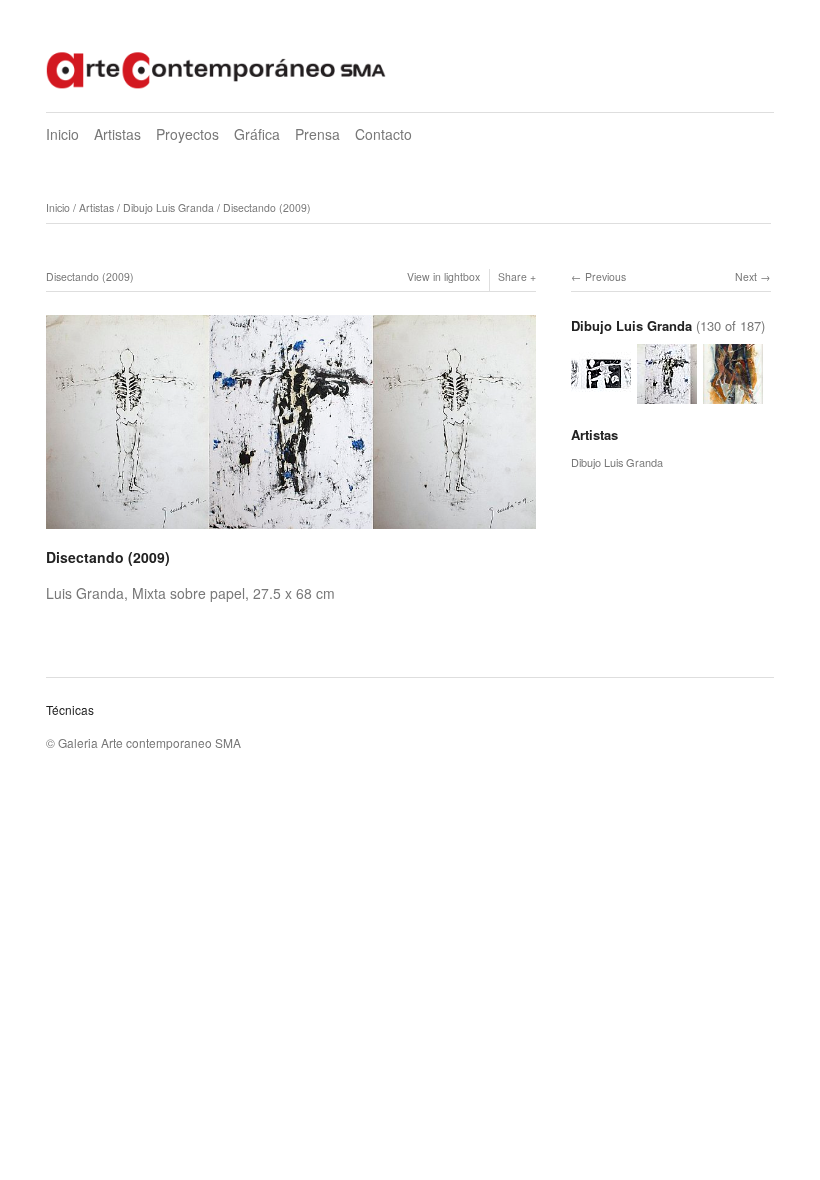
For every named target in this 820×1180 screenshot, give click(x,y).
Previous (605, 276)
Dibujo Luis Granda (168, 207)
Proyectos (187, 134)
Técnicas (70, 709)
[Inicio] (216, 67)
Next (746, 276)
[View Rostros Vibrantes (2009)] (601, 395)
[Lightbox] (291, 531)
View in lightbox (443, 276)
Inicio (62, 134)
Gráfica (257, 134)
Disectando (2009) (267, 207)
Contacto (383, 134)
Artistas (117, 134)
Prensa (317, 134)
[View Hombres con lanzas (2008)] (733, 395)
